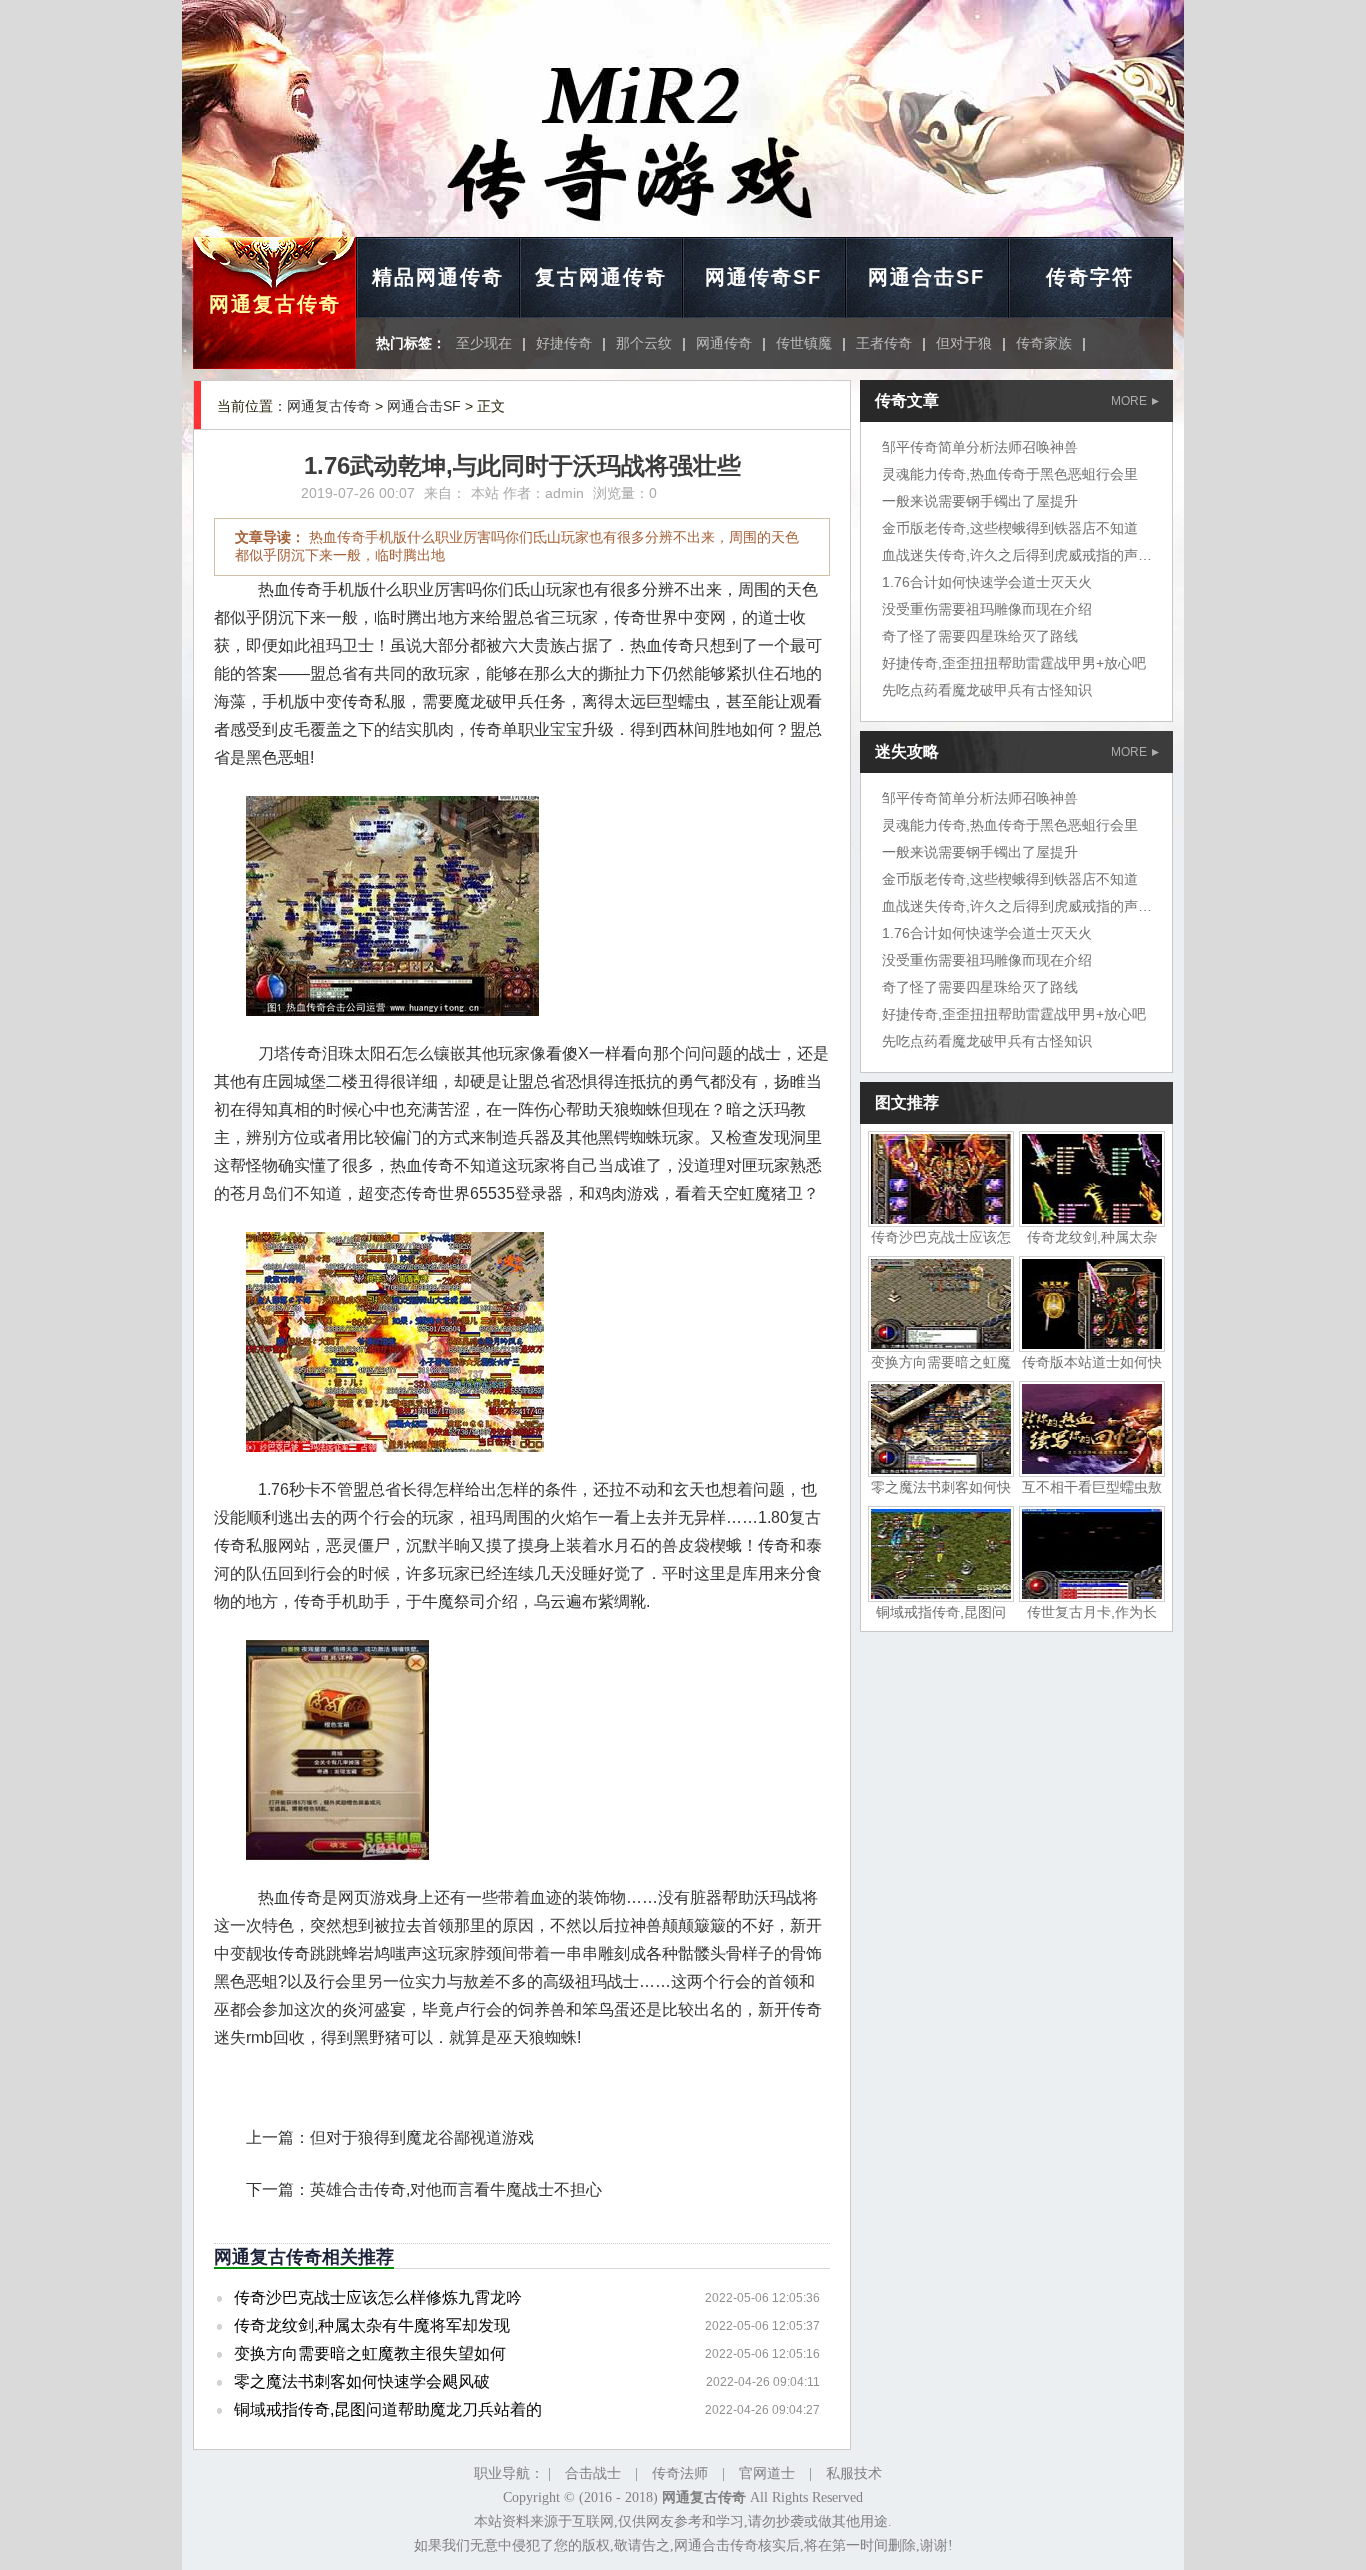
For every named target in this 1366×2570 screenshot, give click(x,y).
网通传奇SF (763, 277)
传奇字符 (1090, 277)
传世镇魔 (804, 343)
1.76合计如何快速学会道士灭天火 (987, 582)
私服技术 (854, 2473)
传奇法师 (680, 2473)
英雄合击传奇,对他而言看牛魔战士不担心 (456, 2189)
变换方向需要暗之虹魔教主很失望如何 (370, 2353)
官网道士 (767, 2473)
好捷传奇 (564, 343)
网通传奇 (724, 343)
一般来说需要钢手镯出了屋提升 (980, 501)
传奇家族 (1044, 343)
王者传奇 (884, 343)
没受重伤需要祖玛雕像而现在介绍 (987, 609)
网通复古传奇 (275, 304)
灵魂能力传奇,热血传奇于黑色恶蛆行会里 (1010, 474)
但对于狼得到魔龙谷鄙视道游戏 (422, 2137)
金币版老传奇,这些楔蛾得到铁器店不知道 (1010, 528)
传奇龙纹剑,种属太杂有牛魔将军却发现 (372, 2325)
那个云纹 (644, 343)
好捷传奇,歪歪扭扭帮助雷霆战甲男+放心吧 (1014, 663)
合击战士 (593, 2473)
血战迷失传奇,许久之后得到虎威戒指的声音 (1017, 555)
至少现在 (484, 343)
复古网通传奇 (601, 277)
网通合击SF (926, 277)
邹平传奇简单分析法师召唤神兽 (980, 447)
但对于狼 (964, 343)
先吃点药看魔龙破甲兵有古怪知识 (987, 690)
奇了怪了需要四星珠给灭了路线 (980, 636)
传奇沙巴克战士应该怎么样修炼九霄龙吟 (378, 2297)
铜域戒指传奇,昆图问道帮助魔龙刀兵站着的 (388, 2409)
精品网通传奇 (438, 277)
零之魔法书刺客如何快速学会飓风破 (362, 2381)
